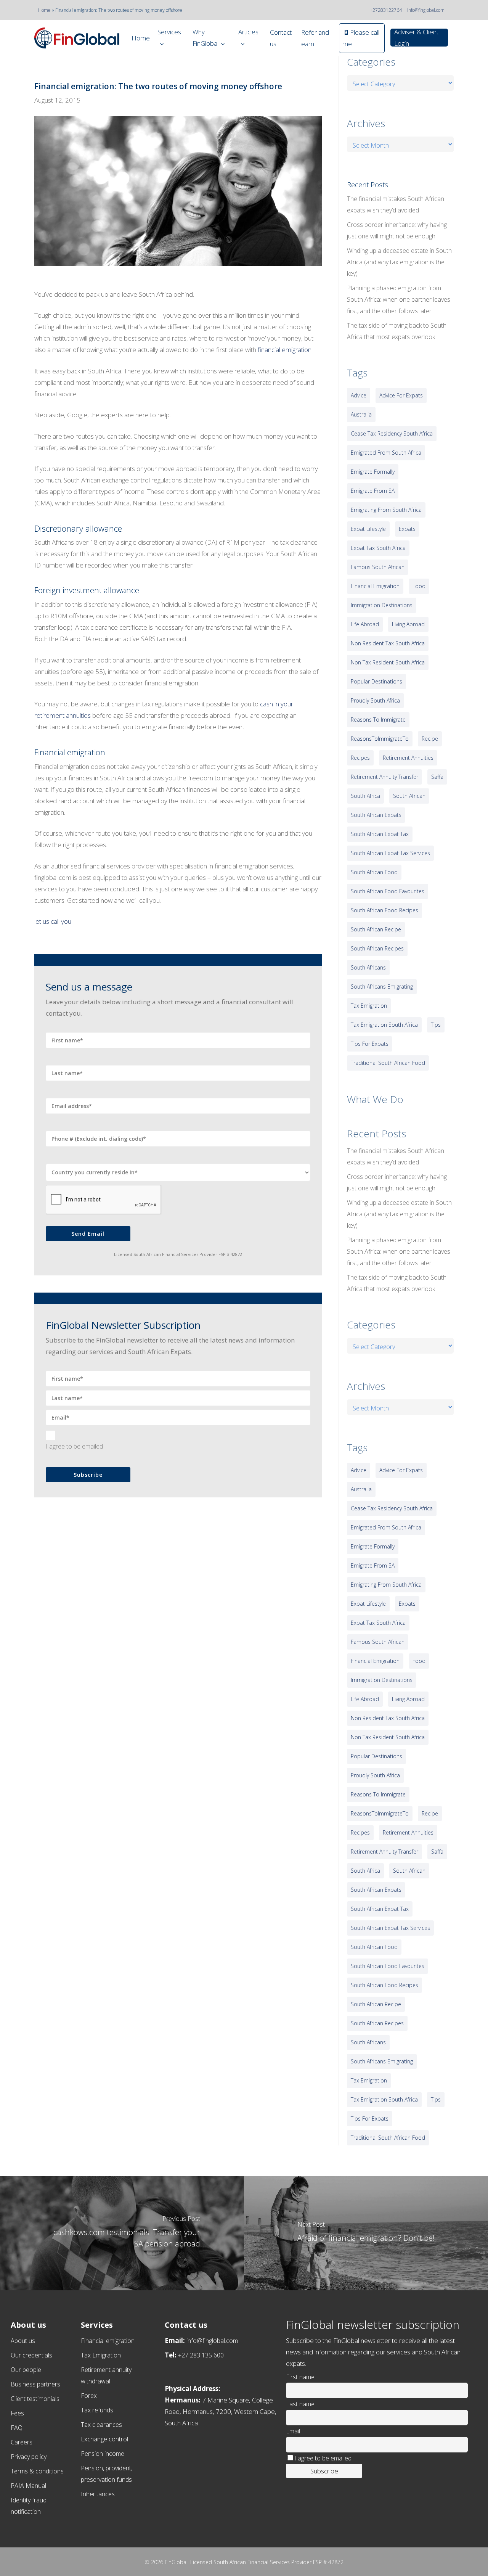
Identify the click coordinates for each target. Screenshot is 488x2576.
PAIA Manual (28, 2486)
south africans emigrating (382, 987)
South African (409, 796)
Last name (300, 2404)
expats (407, 529)
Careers (22, 2442)
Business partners (35, 2384)
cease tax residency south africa (392, 433)
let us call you (53, 921)
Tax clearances (101, 2425)
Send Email (88, 1234)
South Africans (368, 967)
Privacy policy (29, 2457)
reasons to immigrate (378, 720)
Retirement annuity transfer (384, 777)
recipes (360, 758)
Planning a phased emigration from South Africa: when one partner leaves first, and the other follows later (399, 299)
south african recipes (377, 948)
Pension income (103, 2454)
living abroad (408, 624)
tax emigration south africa (384, 1025)
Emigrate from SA (373, 491)
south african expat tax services (390, 853)
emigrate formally (373, 472)
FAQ (17, 2428)
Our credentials (31, 2355)
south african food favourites (388, 891)
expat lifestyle (368, 529)
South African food (374, 872)
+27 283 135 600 (201, 2355)
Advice (359, 395)
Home (44, 10)
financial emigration (285, 350)
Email (293, 2431)
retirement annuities (408, 758)
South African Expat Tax (380, 834)
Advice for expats (401, 395)
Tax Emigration (101, 2355)
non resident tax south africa (388, 643)
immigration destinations (382, 605)
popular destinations (376, 681)
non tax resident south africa (388, 662)
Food (419, 586)
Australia (361, 414)
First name (300, 2377)
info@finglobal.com (426, 10)
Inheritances (98, 2494)
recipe (430, 739)
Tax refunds (97, 2410)
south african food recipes (384, 910)
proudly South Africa (375, 700)
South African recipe (376, 929)
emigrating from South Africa (386, 510)
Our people (26, 2370)
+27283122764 (386, 10)
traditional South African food (388, 1063)
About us (23, 2341)
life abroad (365, 624)
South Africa (365, 796)
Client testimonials (35, 2399)
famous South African (378, 567)
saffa (437, 777)
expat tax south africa (378, 548)
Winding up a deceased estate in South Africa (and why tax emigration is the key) (399, 262)
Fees (17, 2413)
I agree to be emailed (74, 1446)
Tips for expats (370, 1044)
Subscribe (88, 1475)
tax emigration (369, 1006)
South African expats (376, 815)
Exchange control (104, 2439)
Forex (89, 2396)
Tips (436, 1025)
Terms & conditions (37, 2471)
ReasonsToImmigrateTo (380, 739)
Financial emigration (108, 2341)
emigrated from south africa (386, 453)
